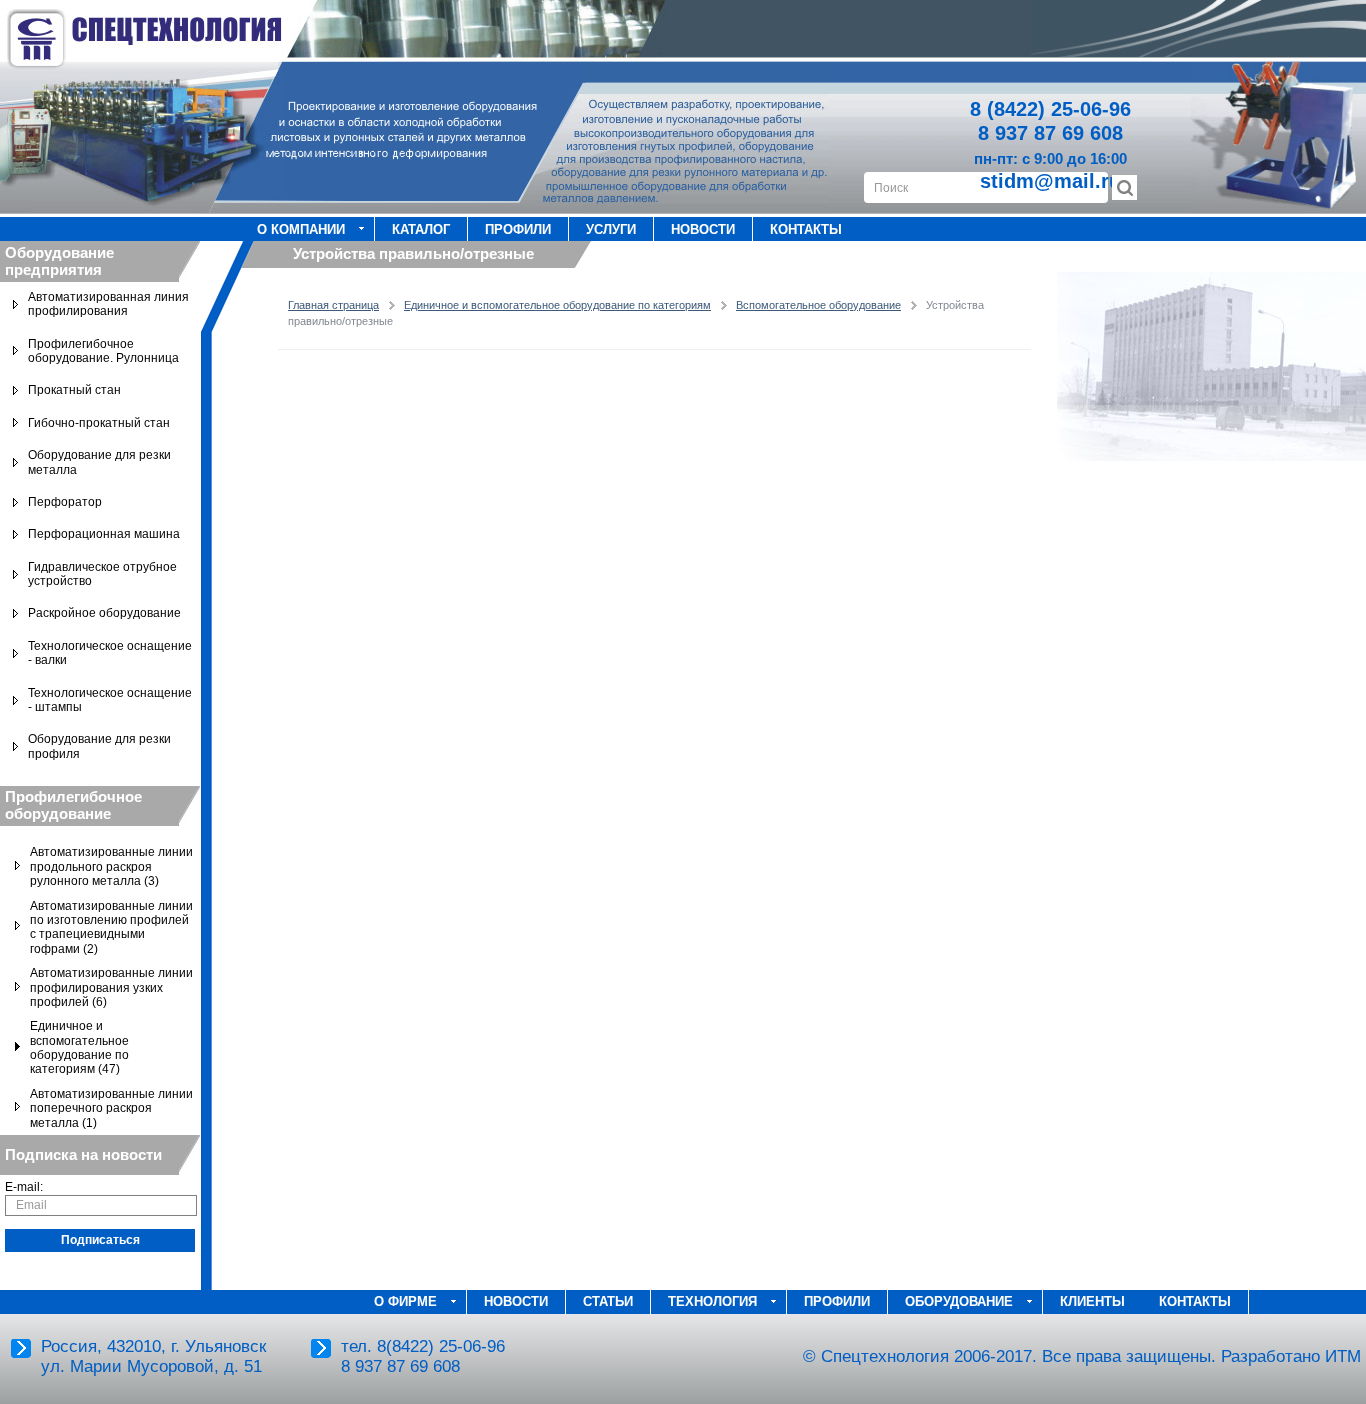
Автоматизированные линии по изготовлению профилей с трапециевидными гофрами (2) (111, 927)
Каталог (421, 229)
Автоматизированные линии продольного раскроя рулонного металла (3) (111, 866)
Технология (712, 1301)
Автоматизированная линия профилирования (108, 304)
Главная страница (333, 305)
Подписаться (100, 1240)
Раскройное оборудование (104, 613)
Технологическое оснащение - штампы (110, 700)
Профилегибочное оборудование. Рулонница (103, 351)
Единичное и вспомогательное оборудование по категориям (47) (79, 1047)
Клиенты (1092, 1301)
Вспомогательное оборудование (818, 305)
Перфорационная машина (104, 534)
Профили (518, 229)
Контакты (806, 229)
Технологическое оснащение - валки (110, 653)
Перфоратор (65, 502)
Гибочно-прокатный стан (99, 423)
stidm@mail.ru (1050, 181)
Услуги (611, 229)
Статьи (608, 1301)
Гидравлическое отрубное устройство (102, 574)
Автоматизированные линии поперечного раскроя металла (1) (111, 1108)
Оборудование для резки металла (99, 462)
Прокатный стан (74, 390)
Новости (703, 229)
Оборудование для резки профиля (99, 746)
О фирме (405, 1301)
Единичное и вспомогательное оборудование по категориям (557, 305)
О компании (301, 229)
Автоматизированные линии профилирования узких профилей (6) (111, 987)
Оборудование (959, 1301)
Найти (1124, 187)
